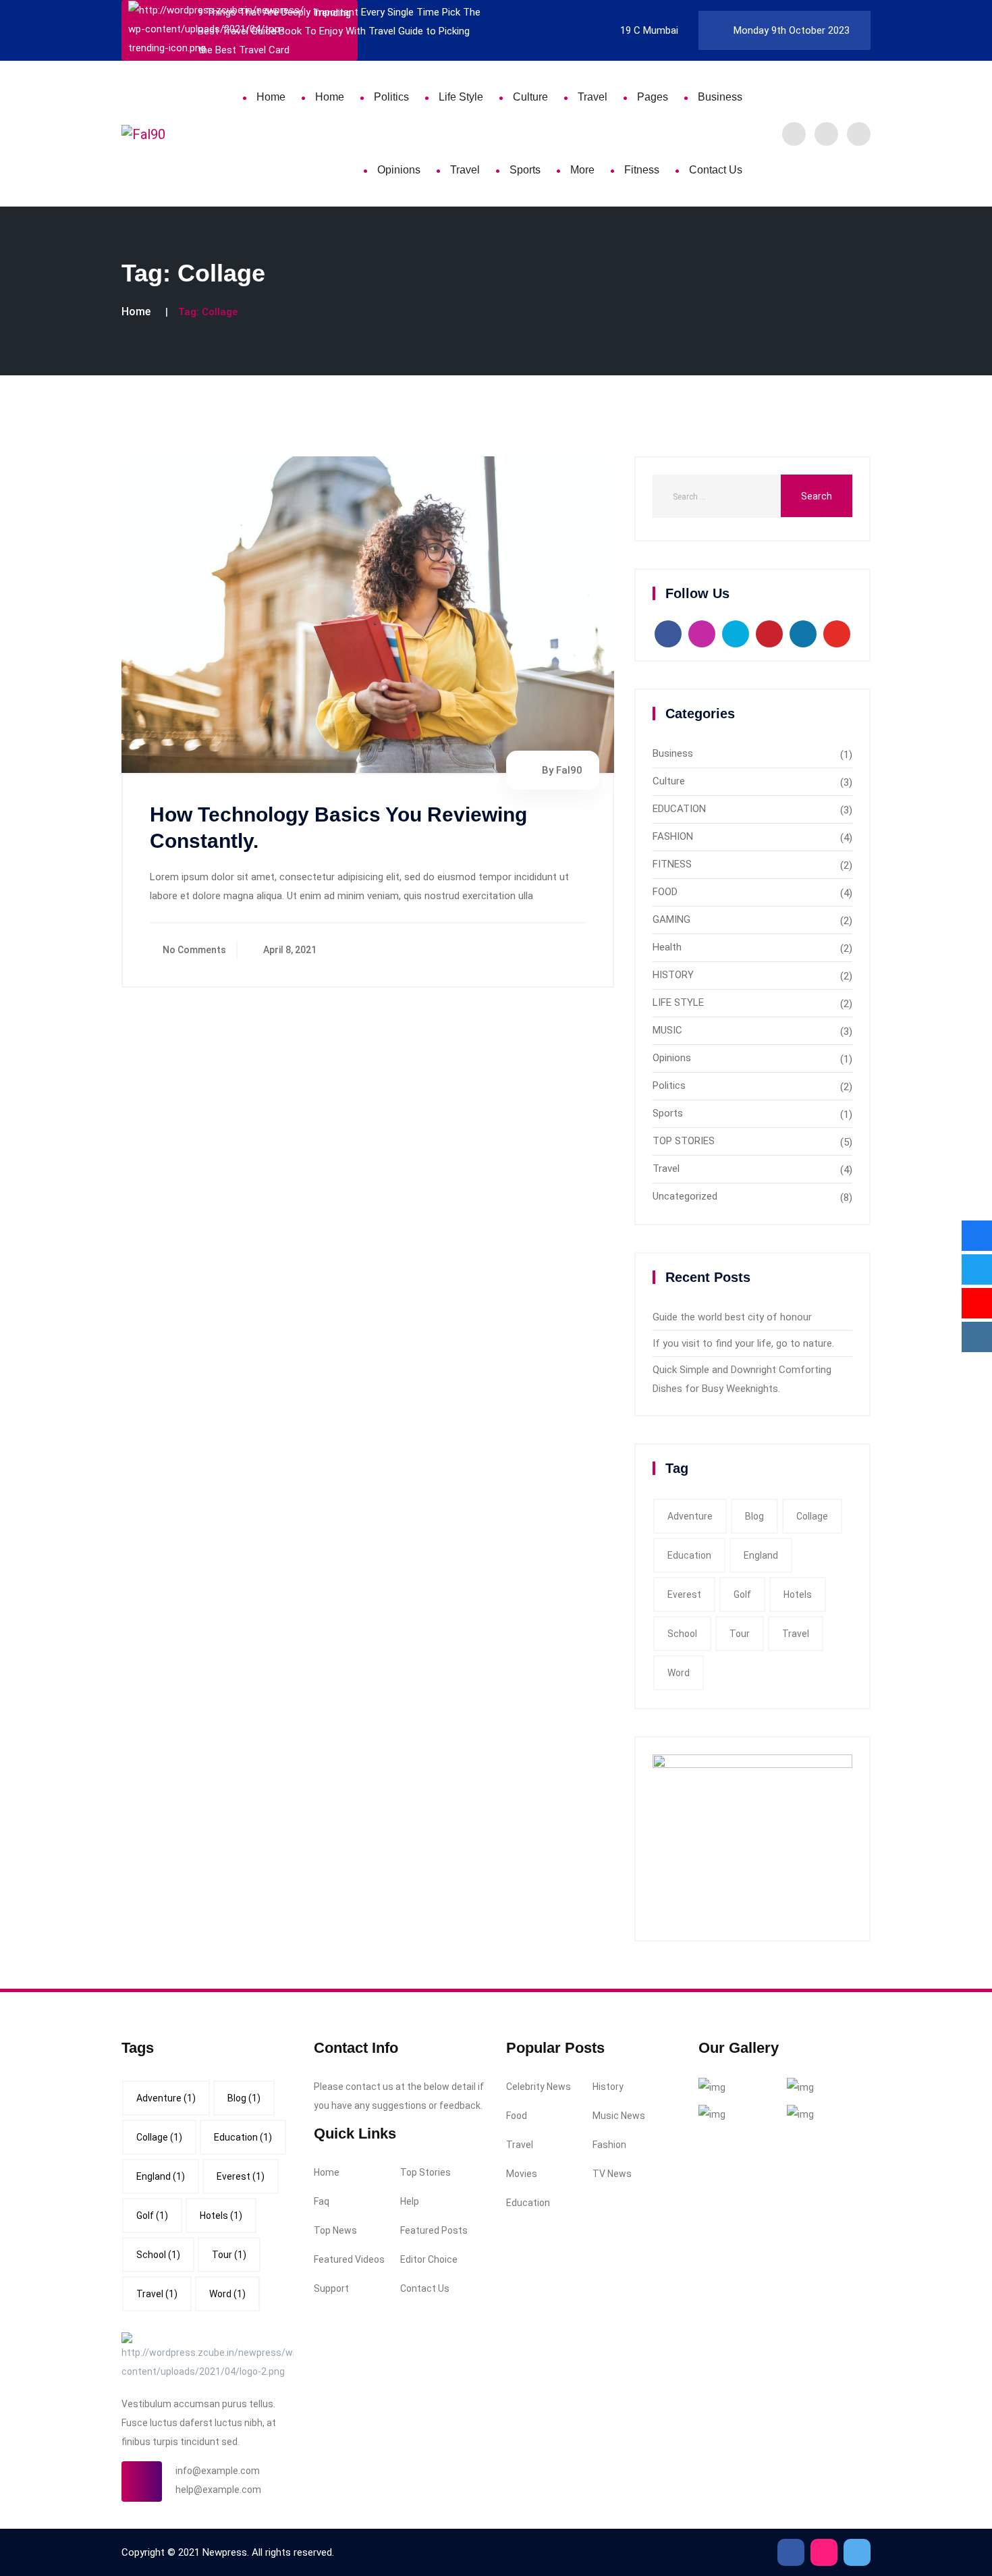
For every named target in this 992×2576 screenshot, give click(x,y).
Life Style (461, 97)
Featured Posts (434, 2230)
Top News (335, 2230)
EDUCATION (679, 809)
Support (331, 2288)
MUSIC (667, 1030)
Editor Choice (429, 2259)
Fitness (642, 170)
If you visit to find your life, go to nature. (743, 1343)
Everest (684, 1594)
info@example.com (218, 2471)
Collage (812, 1516)
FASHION (673, 836)
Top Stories (425, 2172)
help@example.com (218, 2490)
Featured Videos (349, 2259)
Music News (619, 2116)
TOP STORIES (684, 1141)
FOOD (665, 892)
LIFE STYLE (678, 1002)
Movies (522, 2174)
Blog (754, 1516)
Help (410, 2201)
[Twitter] (826, 134)
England (761, 1555)
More (582, 170)
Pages (653, 97)
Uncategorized (685, 1196)
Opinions (399, 170)
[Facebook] (794, 134)
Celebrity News (539, 2087)
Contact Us (716, 170)
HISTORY (673, 975)
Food (517, 2116)
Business (720, 97)
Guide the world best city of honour (732, 1317)
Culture (530, 97)
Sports (525, 170)
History (608, 2087)
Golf (742, 1594)
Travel (593, 97)
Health (667, 947)
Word (679, 1673)
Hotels (798, 1594)
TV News (612, 2174)
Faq (322, 2201)
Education (689, 1555)
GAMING (671, 919)
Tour (740, 1634)
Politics (391, 97)
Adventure (690, 1516)
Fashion (609, 2145)
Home (271, 97)
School (682, 1634)
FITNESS (672, 864)
